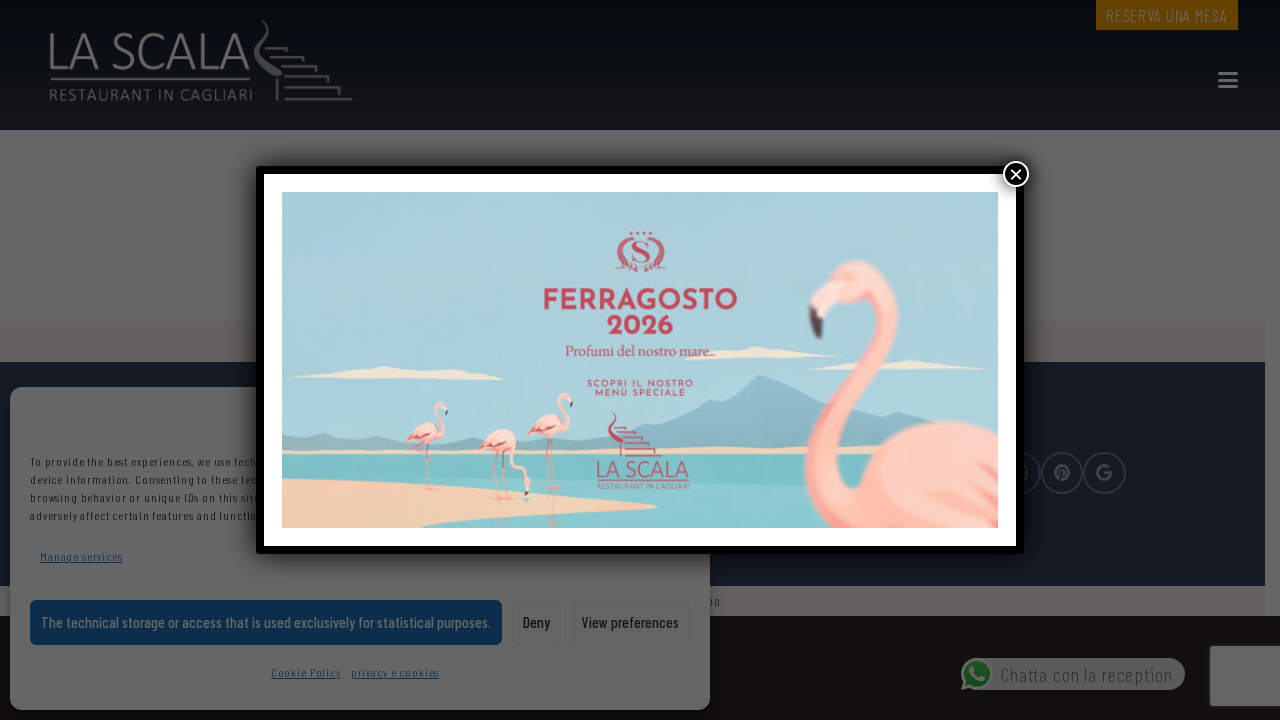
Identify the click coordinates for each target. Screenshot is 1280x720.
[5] (640, 360)
